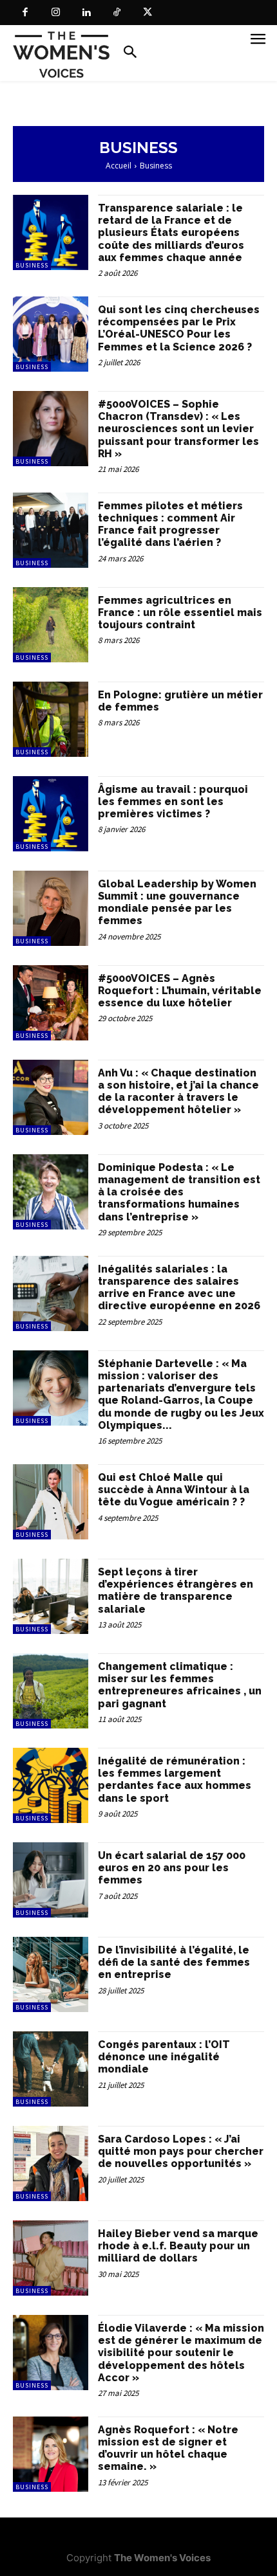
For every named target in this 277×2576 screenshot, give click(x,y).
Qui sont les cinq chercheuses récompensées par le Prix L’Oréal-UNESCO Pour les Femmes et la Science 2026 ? (179, 328)
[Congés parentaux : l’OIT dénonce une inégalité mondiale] (51, 2069)
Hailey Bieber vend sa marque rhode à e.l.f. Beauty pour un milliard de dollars (178, 2246)
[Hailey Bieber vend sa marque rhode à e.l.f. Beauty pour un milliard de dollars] (51, 2258)
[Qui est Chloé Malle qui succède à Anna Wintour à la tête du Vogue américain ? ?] (51, 1502)
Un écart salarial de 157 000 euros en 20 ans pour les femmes (172, 1868)
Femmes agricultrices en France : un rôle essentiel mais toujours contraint (180, 612)
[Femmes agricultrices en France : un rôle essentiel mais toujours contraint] (51, 625)
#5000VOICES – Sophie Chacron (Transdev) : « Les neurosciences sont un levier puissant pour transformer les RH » (178, 429)
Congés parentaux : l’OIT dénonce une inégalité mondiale (164, 2057)
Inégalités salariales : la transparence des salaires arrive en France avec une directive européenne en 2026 (179, 1288)
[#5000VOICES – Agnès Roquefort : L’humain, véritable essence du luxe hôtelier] (51, 1003)
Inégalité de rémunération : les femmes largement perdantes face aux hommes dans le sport (175, 1780)
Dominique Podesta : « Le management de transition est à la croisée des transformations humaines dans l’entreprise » (179, 1192)
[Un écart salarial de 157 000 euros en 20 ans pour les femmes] (51, 1880)
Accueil (119, 166)
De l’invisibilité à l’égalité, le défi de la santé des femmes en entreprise (174, 1962)
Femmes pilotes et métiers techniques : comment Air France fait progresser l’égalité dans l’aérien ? (170, 524)
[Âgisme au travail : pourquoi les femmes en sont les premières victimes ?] (51, 814)
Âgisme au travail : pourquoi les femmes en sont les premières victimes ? (173, 802)
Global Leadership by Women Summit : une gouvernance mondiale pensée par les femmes (177, 903)
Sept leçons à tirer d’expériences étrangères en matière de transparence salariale (176, 1591)
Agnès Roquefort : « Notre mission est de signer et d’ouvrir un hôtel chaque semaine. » (168, 2448)
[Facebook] (25, 13)
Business (32, 265)
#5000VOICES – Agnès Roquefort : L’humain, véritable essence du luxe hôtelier (180, 991)
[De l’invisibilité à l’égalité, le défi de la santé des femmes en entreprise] (51, 1974)
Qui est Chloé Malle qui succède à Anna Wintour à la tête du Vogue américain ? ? (174, 1490)
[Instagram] (56, 13)
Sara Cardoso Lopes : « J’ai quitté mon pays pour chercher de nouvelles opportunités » (181, 2151)
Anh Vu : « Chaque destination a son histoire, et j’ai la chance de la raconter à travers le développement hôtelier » (178, 1092)
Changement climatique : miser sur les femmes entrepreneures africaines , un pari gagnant (180, 1685)
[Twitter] (148, 13)
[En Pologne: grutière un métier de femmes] (51, 719)
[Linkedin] (86, 13)
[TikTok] (117, 13)
